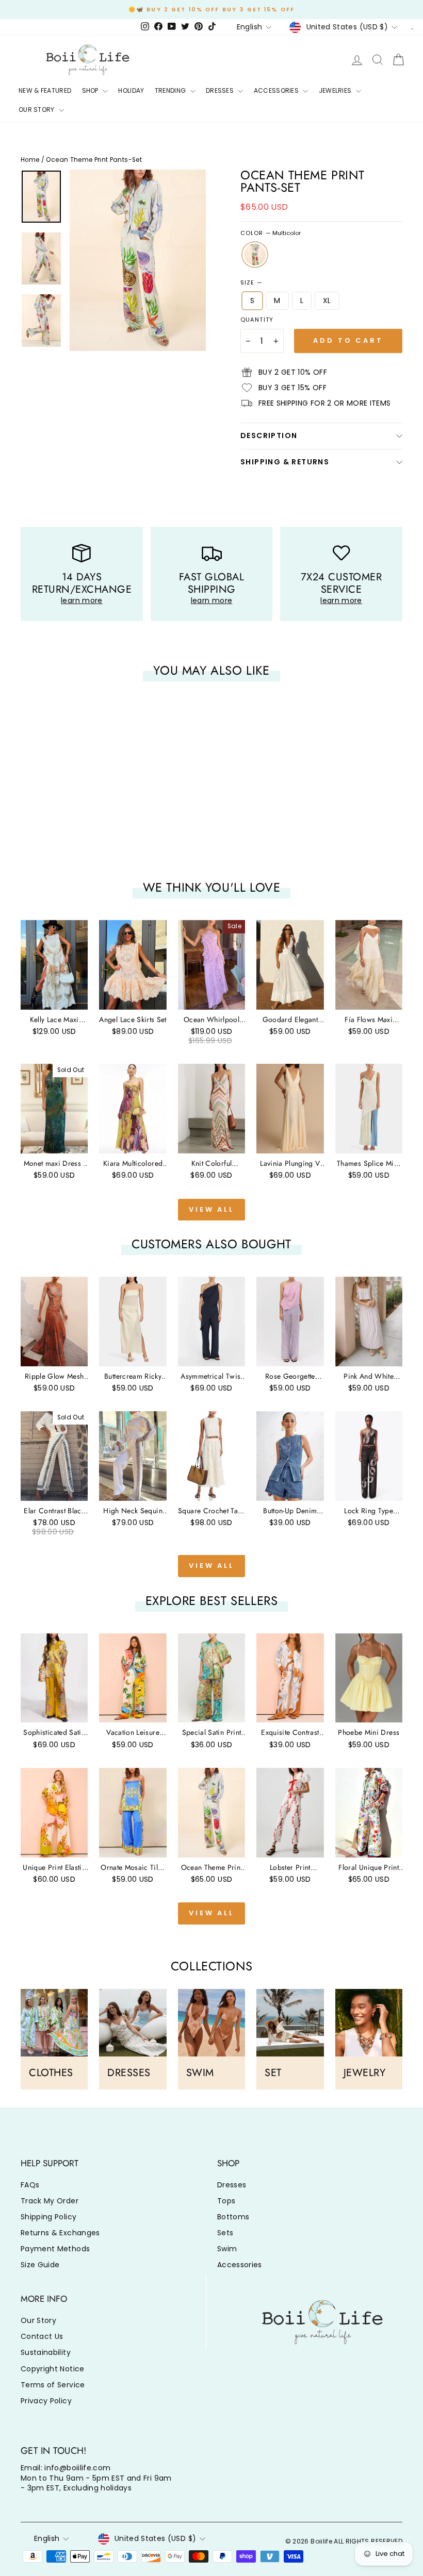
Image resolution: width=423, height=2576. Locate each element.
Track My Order (50, 2201)
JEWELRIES (336, 90)
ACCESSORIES (277, 90)
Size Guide (40, 2265)
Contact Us (42, 2336)
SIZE (251, 283)
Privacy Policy (46, 2401)
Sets (225, 2233)
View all (211, 1209)
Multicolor (255, 255)
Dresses (232, 2185)
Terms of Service (53, 2385)
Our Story (38, 2320)
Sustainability (46, 2352)
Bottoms (233, 2217)
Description (269, 436)
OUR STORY (37, 110)
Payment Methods (55, 2249)
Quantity (257, 320)
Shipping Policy (48, 2217)
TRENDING (171, 90)
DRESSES (221, 90)
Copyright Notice (53, 2369)
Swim (227, 2249)
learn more (82, 600)
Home (30, 160)
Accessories (240, 2265)
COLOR (271, 233)
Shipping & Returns (285, 462)
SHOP (91, 90)
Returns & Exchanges (60, 2233)
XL (327, 300)
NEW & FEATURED (45, 90)
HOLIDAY (131, 90)
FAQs (30, 2185)
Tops (226, 2201)
